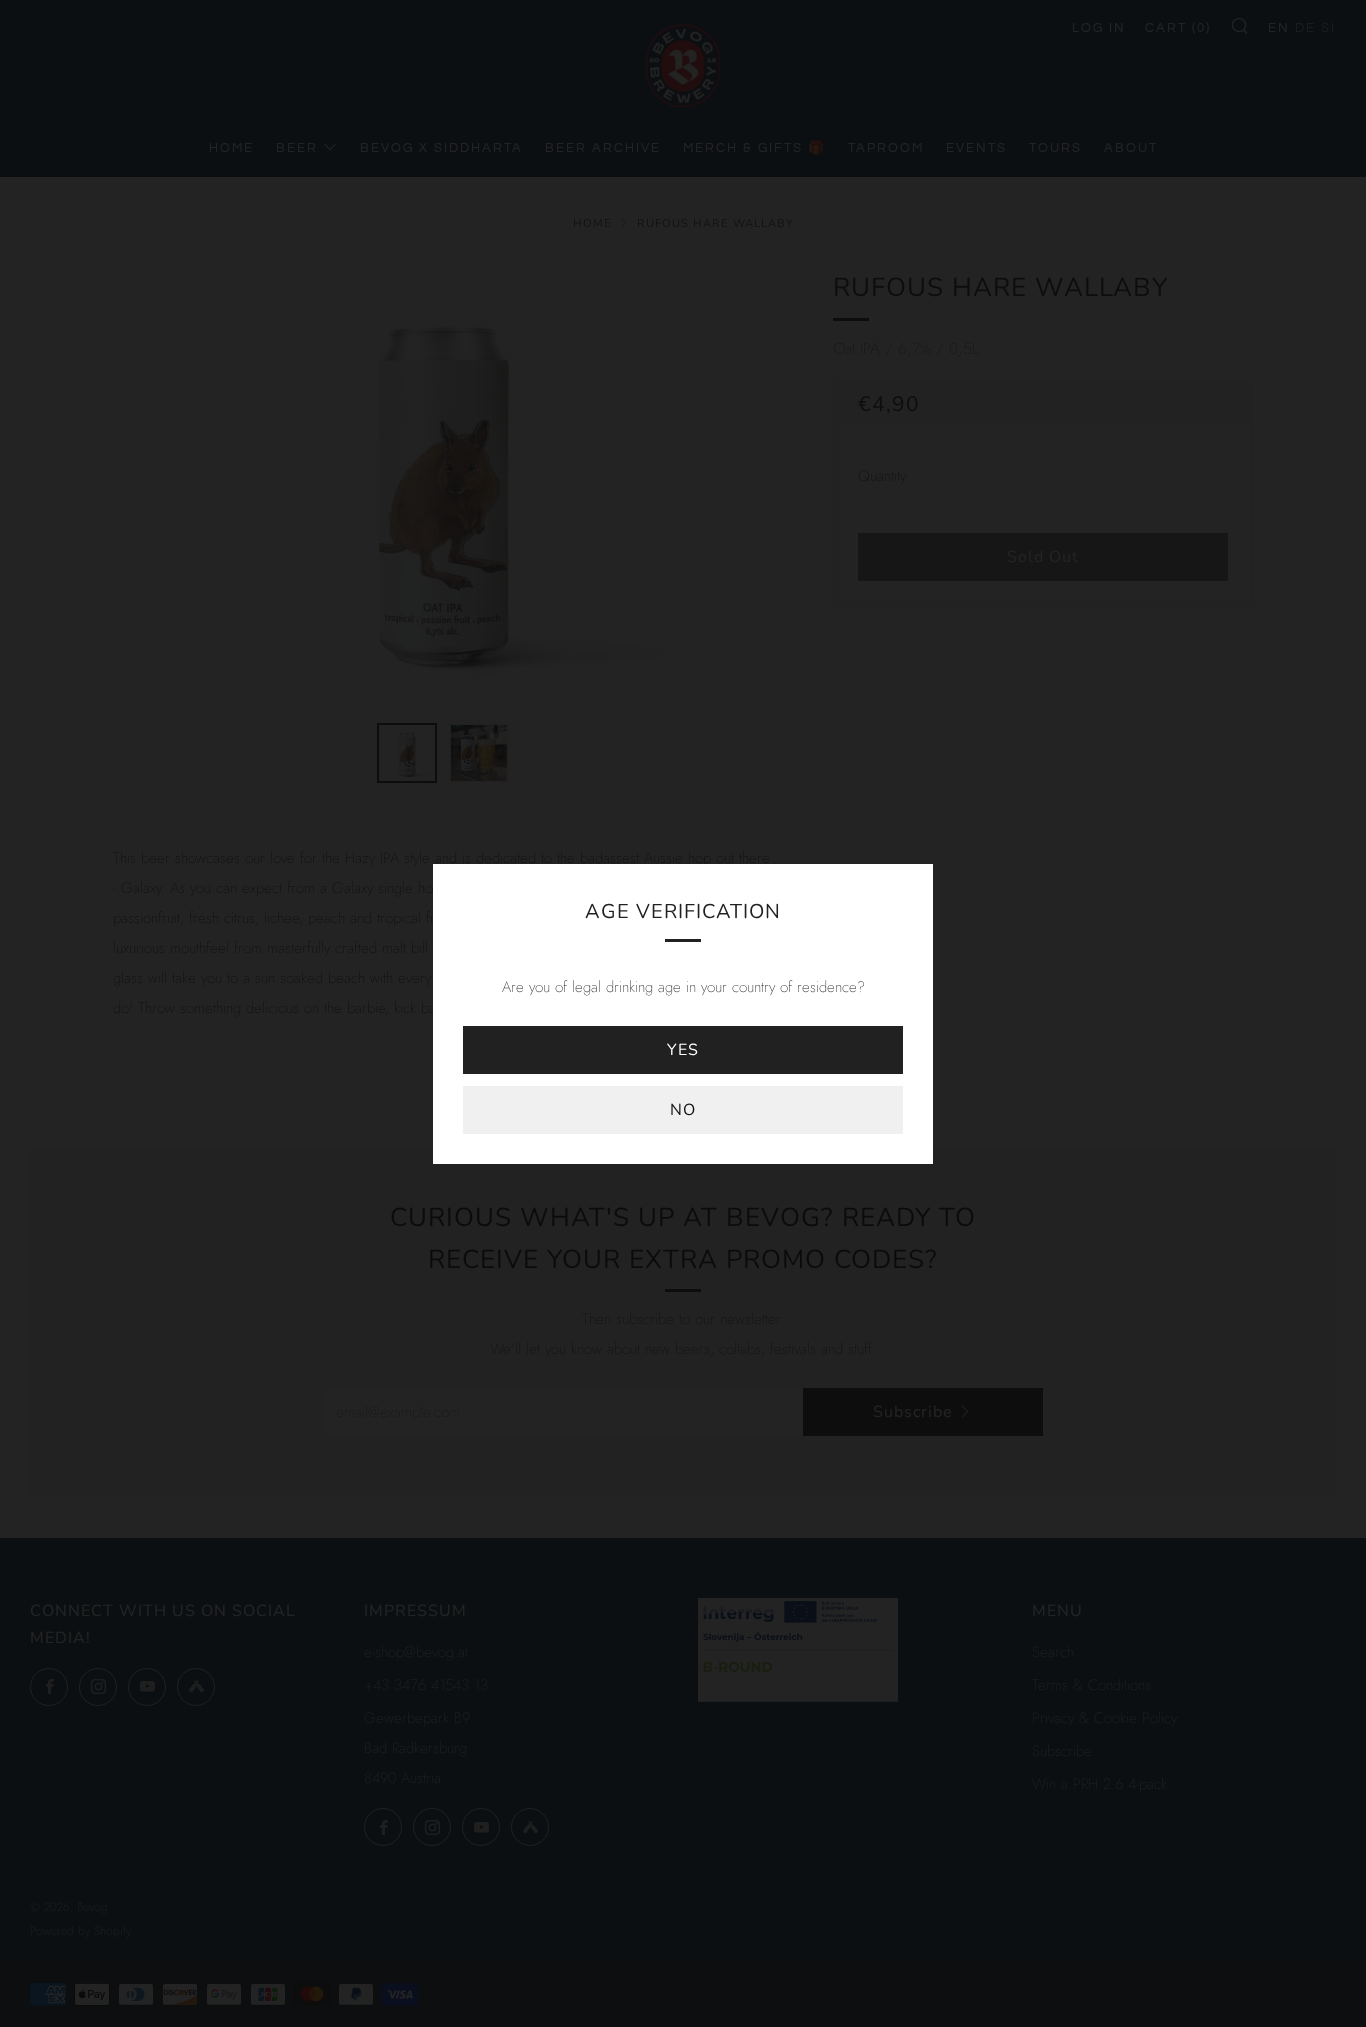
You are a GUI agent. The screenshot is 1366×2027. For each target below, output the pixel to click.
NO (683, 1110)
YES (683, 1050)
